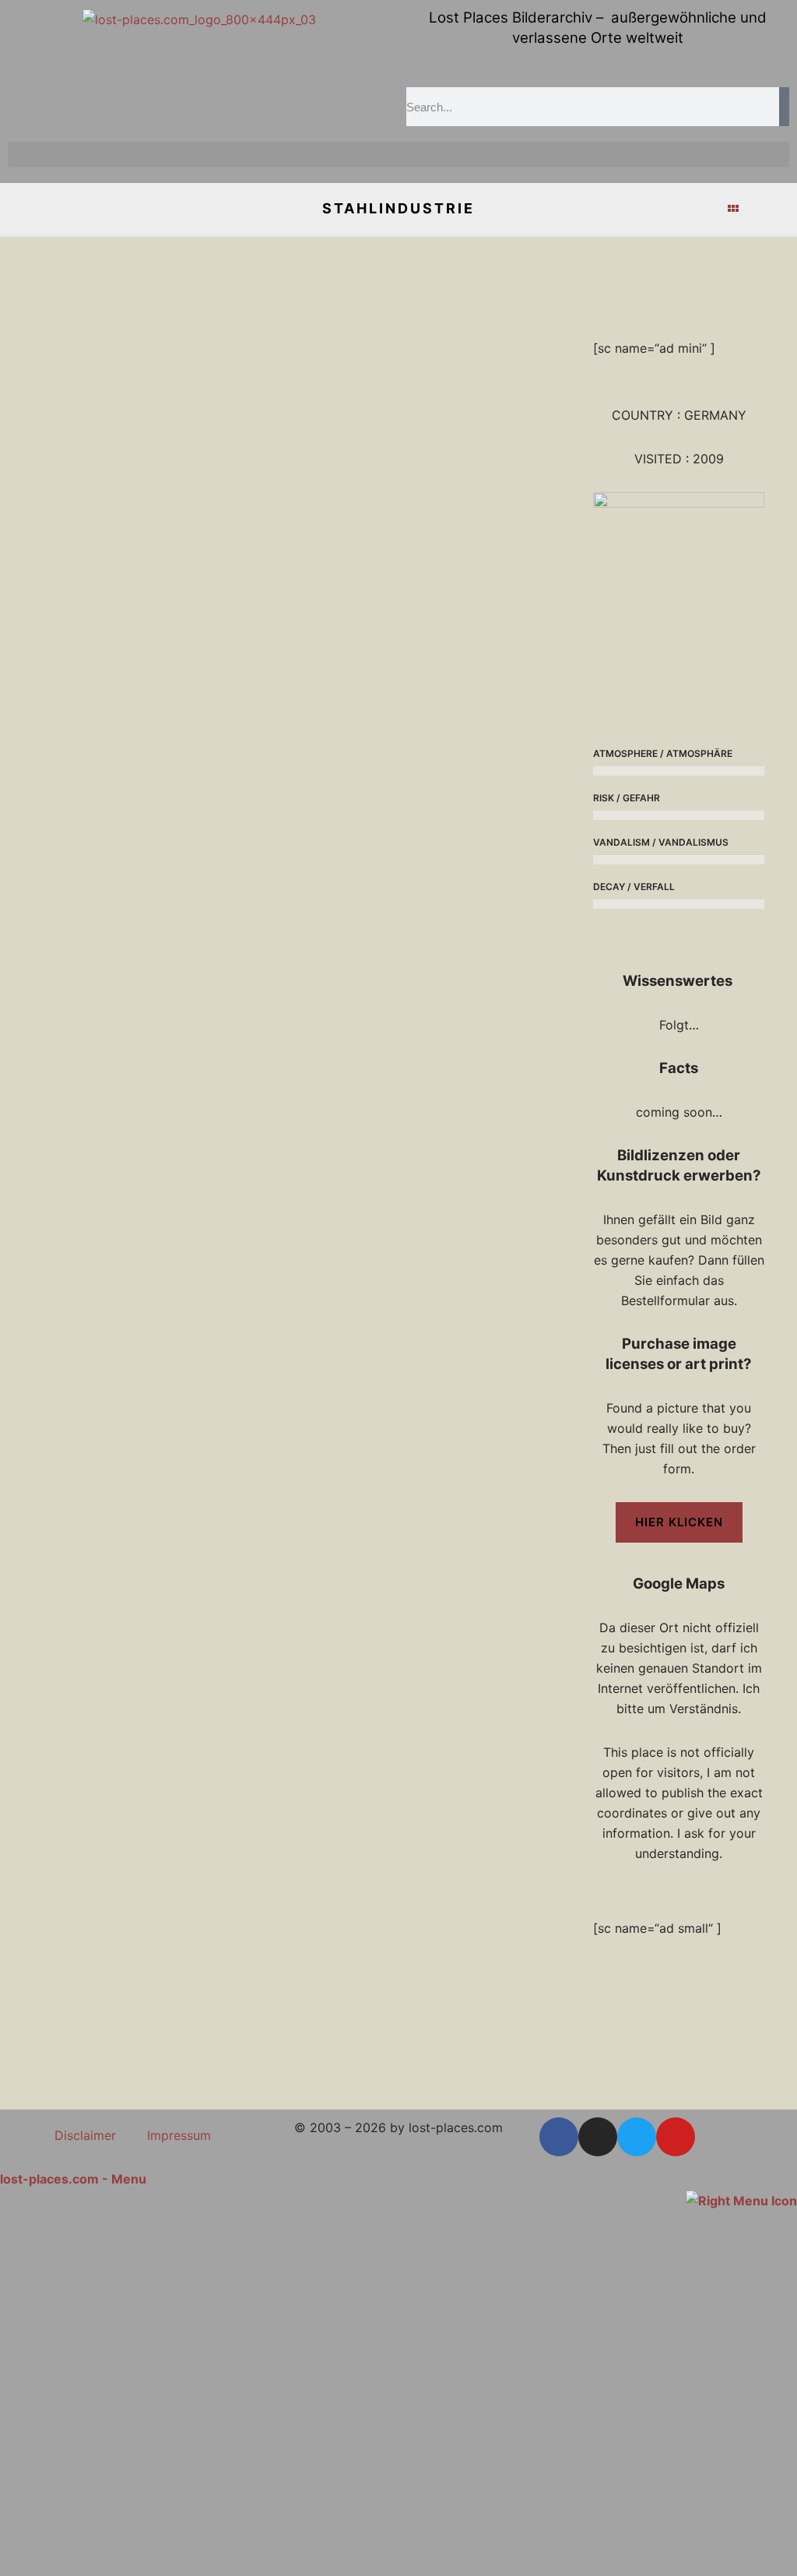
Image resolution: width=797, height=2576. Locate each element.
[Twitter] (637, 2137)
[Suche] (784, 107)
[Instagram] (598, 2137)
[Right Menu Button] (741, 2199)
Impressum (179, 2135)
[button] (398, 155)
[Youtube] (676, 2137)
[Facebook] (559, 2137)
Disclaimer (85, 2135)
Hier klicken (679, 1522)
